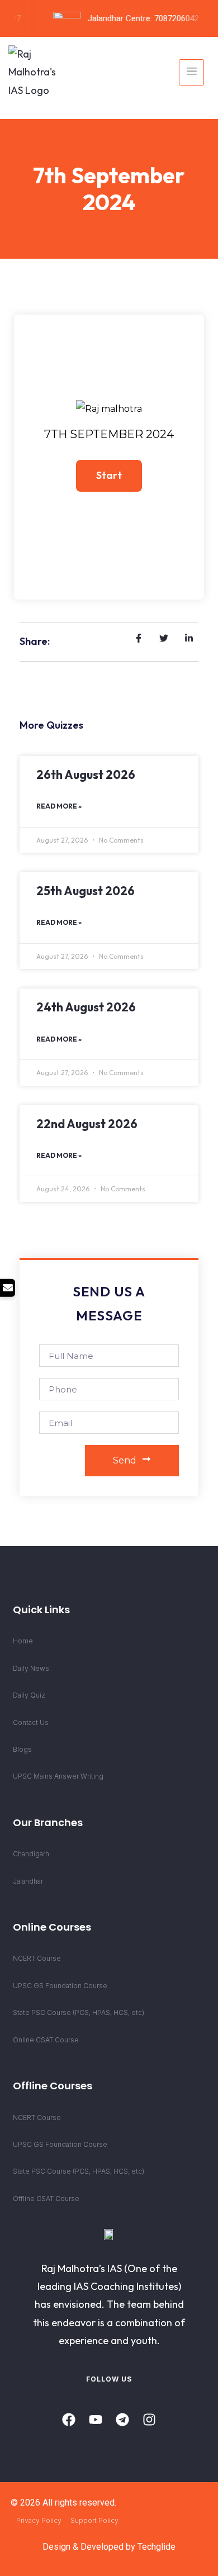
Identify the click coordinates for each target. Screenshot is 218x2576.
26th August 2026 (86, 774)
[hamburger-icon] (191, 72)
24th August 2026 (86, 1007)
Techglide (157, 2547)
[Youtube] (96, 2420)
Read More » (59, 806)
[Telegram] (122, 2420)
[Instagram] (149, 2420)
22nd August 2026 (87, 1124)
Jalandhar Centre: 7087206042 (138, 18)
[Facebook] (69, 2420)
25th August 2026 (86, 891)
